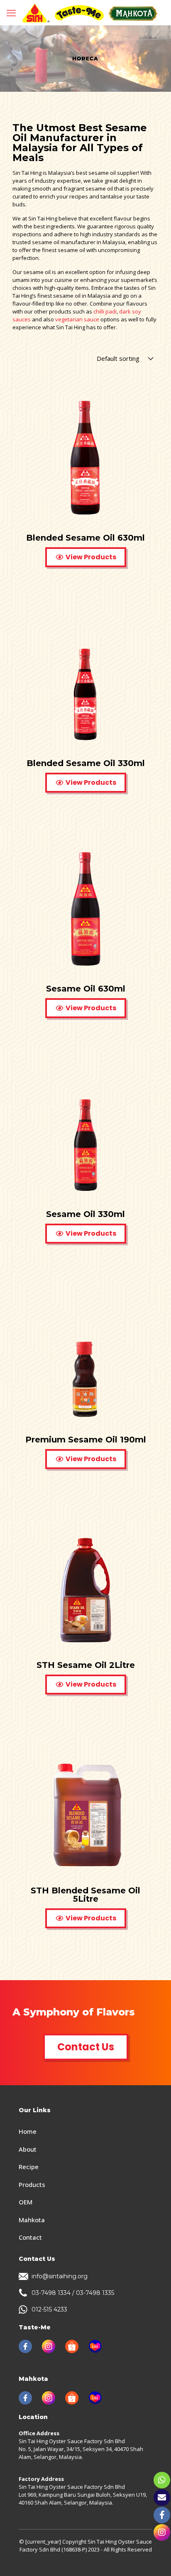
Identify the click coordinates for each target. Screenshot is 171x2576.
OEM (26, 2202)
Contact (30, 2237)
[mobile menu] (11, 12)
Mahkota (32, 2220)
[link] (25, 2346)
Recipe (29, 2167)
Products (32, 2184)
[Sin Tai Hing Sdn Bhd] (90, 12)
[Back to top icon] (154, 2559)
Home (28, 2131)
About (28, 2149)
